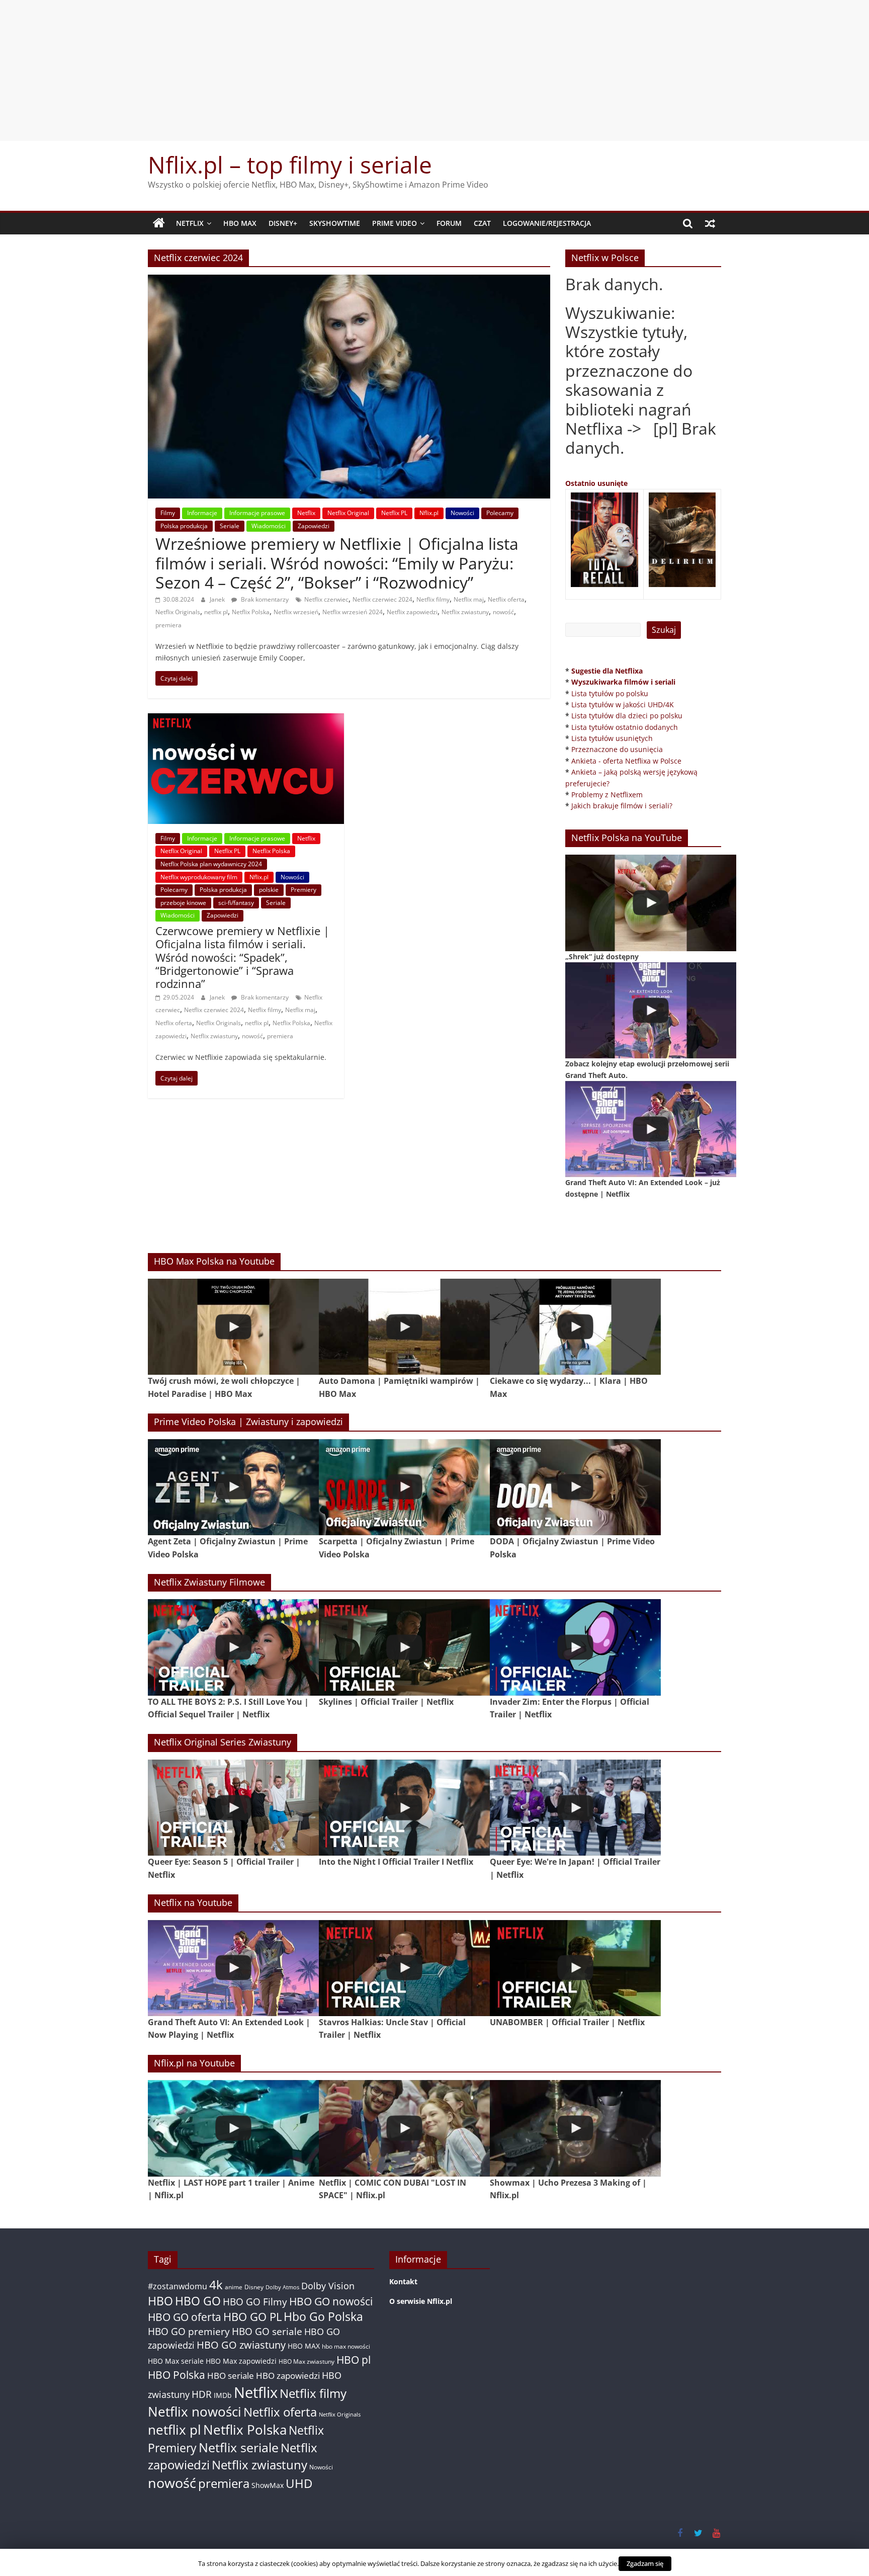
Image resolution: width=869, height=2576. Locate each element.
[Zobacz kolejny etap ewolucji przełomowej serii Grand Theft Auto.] (651, 1010)
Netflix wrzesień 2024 (353, 612)
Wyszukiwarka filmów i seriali (623, 682)
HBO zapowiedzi (288, 2376)
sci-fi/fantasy (236, 903)
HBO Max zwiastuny (307, 2361)
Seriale (230, 526)
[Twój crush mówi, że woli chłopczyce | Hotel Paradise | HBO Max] (233, 1327)
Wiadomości (269, 526)
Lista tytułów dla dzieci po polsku (627, 716)
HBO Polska (177, 2375)
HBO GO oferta (185, 2317)
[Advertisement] (434, 70)
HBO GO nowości (331, 2301)
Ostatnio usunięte (596, 483)
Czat (482, 223)
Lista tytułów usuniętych (612, 738)
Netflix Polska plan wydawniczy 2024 (211, 864)
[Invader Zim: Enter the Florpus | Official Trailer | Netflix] (575, 1647)
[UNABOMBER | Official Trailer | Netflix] (575, 1968)
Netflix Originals (178, 612)
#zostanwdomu (178, 2286)
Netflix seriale (239, 2447)
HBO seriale (231, 2375)
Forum (449, 223)
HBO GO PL (252, 2317)
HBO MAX (240, 223)
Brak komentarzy (264, 599)
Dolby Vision (328, 2286)
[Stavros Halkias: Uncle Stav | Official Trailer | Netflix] (404, 1968)
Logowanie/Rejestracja (547, 223)
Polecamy (500, 513)
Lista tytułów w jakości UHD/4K (623, 704)
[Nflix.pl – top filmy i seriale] (159, 223)
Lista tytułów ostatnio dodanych (625, 727)
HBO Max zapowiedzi (241, 2361)
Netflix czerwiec (326, 599)
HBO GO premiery (189, 2331)
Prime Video (395, 223)
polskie (269, 890)
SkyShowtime (335, 223)
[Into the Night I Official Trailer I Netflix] (404, 1808)
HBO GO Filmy (255, 2302)
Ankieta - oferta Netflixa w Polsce (626, 761)
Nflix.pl (429, 513)
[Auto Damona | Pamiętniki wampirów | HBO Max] (404, 1327)
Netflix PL (394, 513)
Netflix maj (469, 599)
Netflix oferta (506, 599)
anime (234, 2287)
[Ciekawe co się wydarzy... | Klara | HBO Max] (575, 1327)
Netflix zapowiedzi (412, 612)
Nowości (462, 513)
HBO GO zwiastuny (241, 2345)
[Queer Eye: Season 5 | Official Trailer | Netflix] (233, 1808)
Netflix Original (348, 513)
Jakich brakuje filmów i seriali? (622, 806)
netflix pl (216, 612)
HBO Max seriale (176, 2361)
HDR (202, 2394)
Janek (218, 599)
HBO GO (198, 2301)
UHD (299, 2483)
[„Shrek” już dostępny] (651, 903)
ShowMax (268, 2485)
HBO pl (354, 2359)
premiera (168, 625)
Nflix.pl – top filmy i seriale (290, 164)
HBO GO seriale (267, 2331)
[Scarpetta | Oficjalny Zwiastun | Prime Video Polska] (404, 1487)
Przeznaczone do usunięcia (617, 749)
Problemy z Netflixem (607, 795)
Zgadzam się (645, 2563)
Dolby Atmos (282, 2287)
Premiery (303, 890)
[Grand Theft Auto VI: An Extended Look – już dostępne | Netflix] (651, 1129)
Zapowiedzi (314, 526)
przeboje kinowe (183, 903)
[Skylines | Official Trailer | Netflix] (404, 1647)
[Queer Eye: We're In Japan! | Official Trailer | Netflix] (575, 1808)
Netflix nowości (195, 2412)
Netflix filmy (433, 599)
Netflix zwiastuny (465, 612)
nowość (503, 612)
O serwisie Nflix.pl (421, 2301)
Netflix (190, 223)
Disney (254, 2287)
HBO (160, 2301)
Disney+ (283, 223)
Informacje (202, 513)
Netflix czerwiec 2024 (382, 599)
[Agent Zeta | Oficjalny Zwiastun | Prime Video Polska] (233, 1487)
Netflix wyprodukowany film (199, 877)
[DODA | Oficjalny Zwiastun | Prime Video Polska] (575, 1487)
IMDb (223, 2395)
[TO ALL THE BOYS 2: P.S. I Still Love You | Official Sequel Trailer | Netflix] (233, 1647)
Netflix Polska (251, 612)
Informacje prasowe (257, 513)
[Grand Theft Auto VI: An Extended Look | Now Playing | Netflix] (233, 1968)
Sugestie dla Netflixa (607, 671)
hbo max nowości (346, 2346)
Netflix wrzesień (296, 612)
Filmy (168, 513)
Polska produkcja (184, 526)
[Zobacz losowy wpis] (710, 223)
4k (216, 2285)
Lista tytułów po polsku (610, 693)
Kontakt (403, 2281)
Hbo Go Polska (323, 2317)
